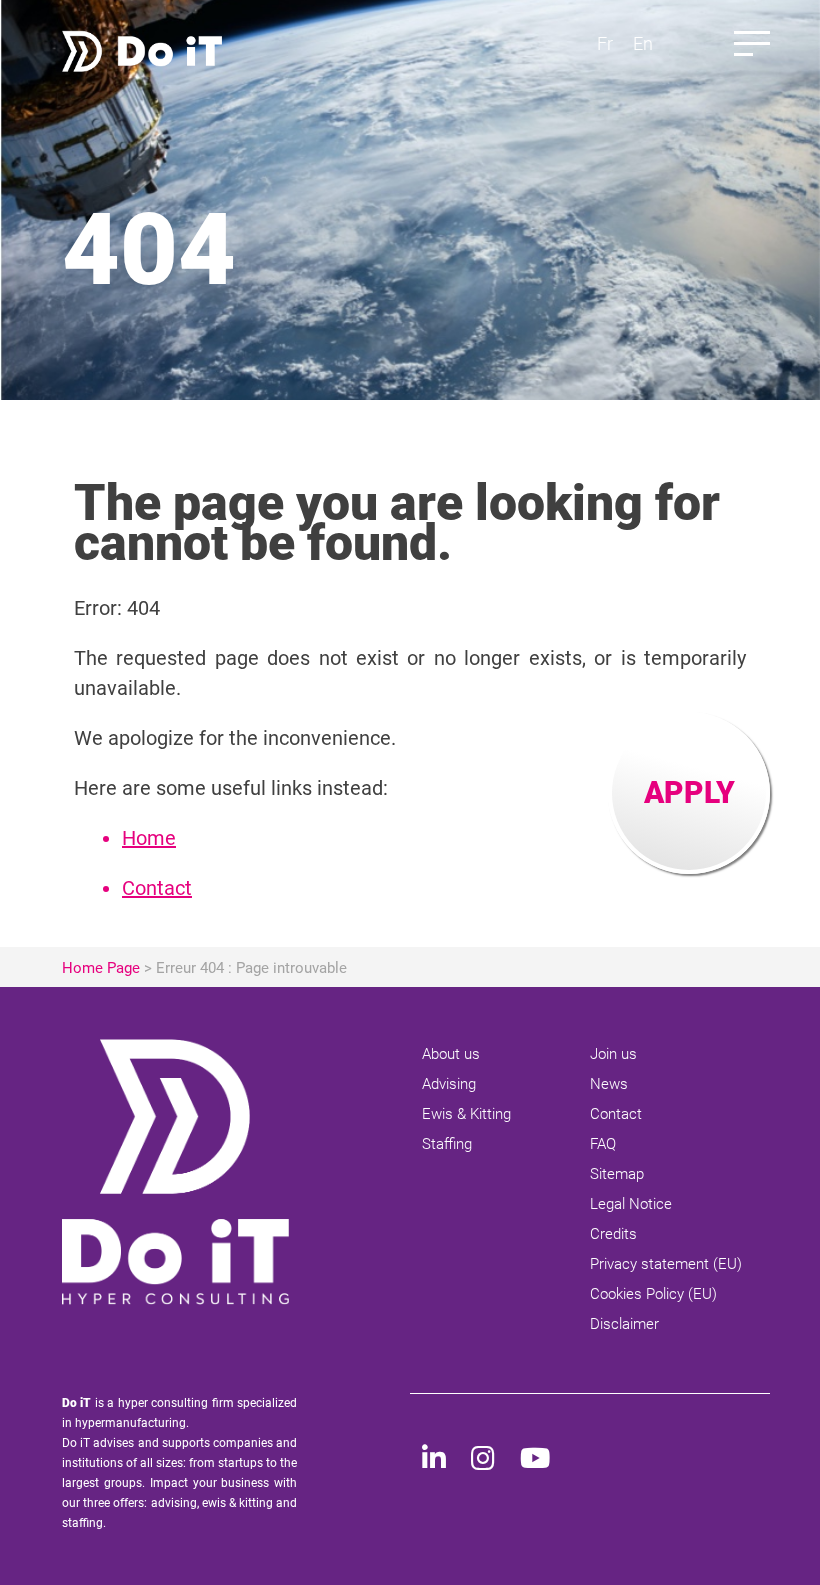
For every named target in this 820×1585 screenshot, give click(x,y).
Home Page (101, 968)
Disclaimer (624, 1324)
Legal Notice (631, 1204)
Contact (157, 888)
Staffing (447, 1144)
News (609, 1084)
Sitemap (617, 1174)
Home (149, 838)
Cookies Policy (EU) (653, 1294)
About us (451, 1054)
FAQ (603, 1144)
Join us (613, 1054)
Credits (613, 1234)
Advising (449, 1084)
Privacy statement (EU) (666, 1264)
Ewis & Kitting (466, 1114)
